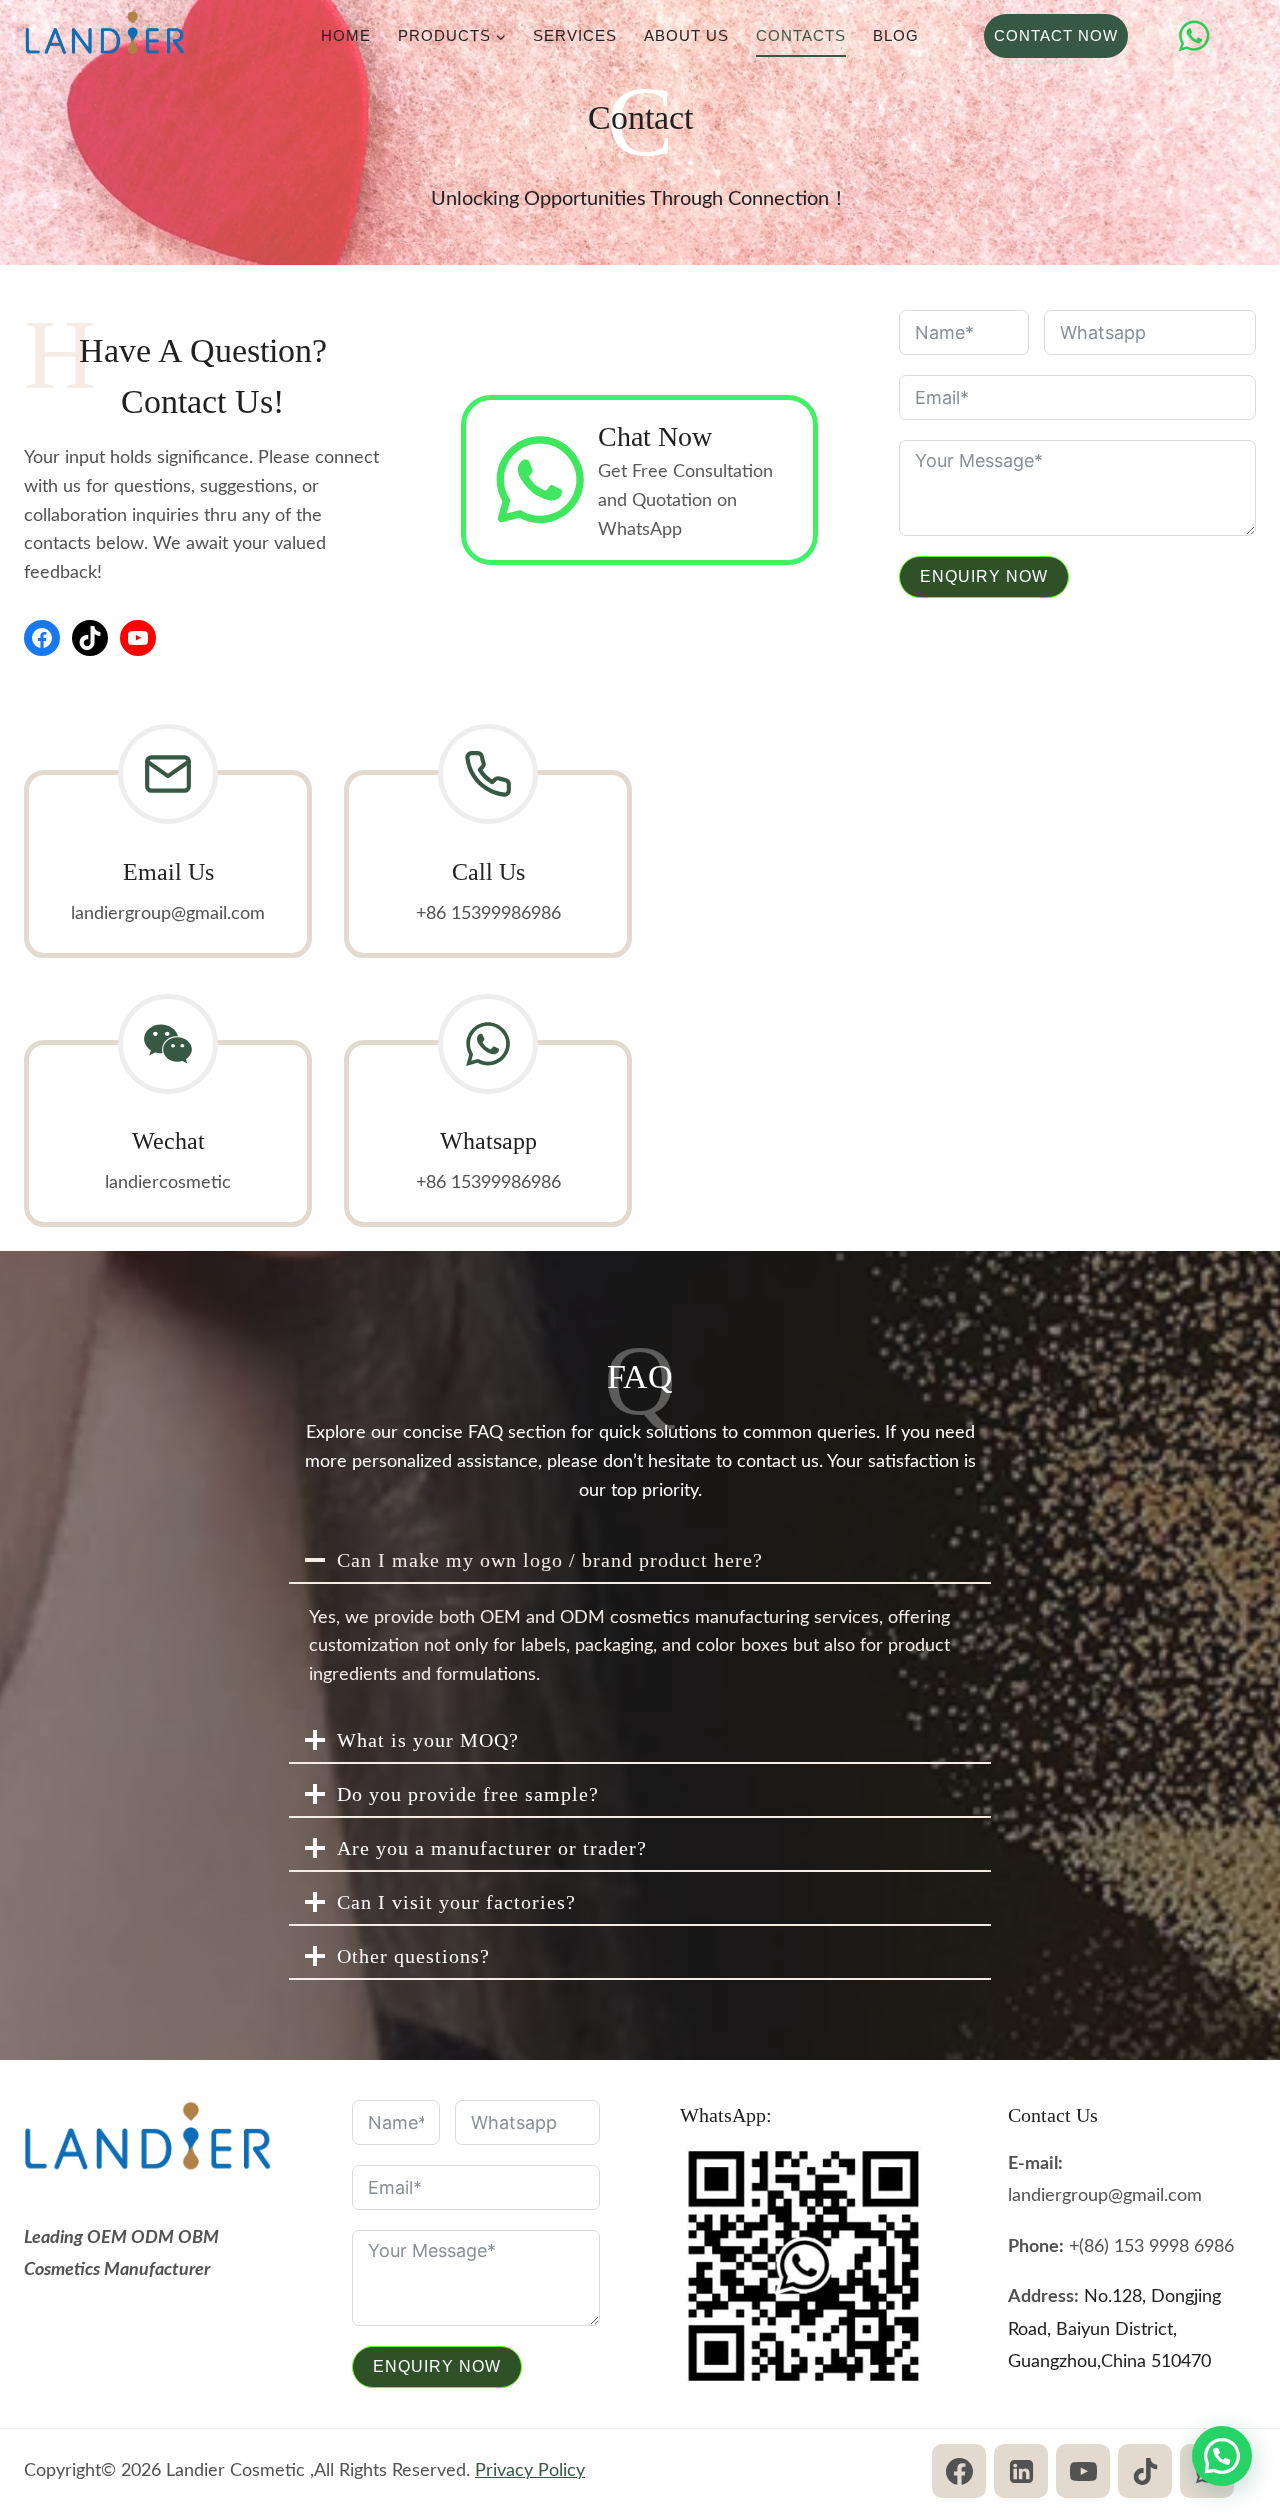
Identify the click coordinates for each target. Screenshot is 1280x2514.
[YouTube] (1083, 2471)
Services (575, 35)
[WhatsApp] (1194, 36)
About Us (686, 35)
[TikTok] (1145, 2471)
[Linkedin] (1021, 2471)
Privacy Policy (530, 2471)
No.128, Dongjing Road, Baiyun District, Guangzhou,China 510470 (1114, 2329)
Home (346, 35)
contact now (1056, 35)
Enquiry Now (984, 576)
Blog (896, 35)
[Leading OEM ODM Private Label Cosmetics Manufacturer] (105, 36)
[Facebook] (959, 2471)
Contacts (801, 35)
